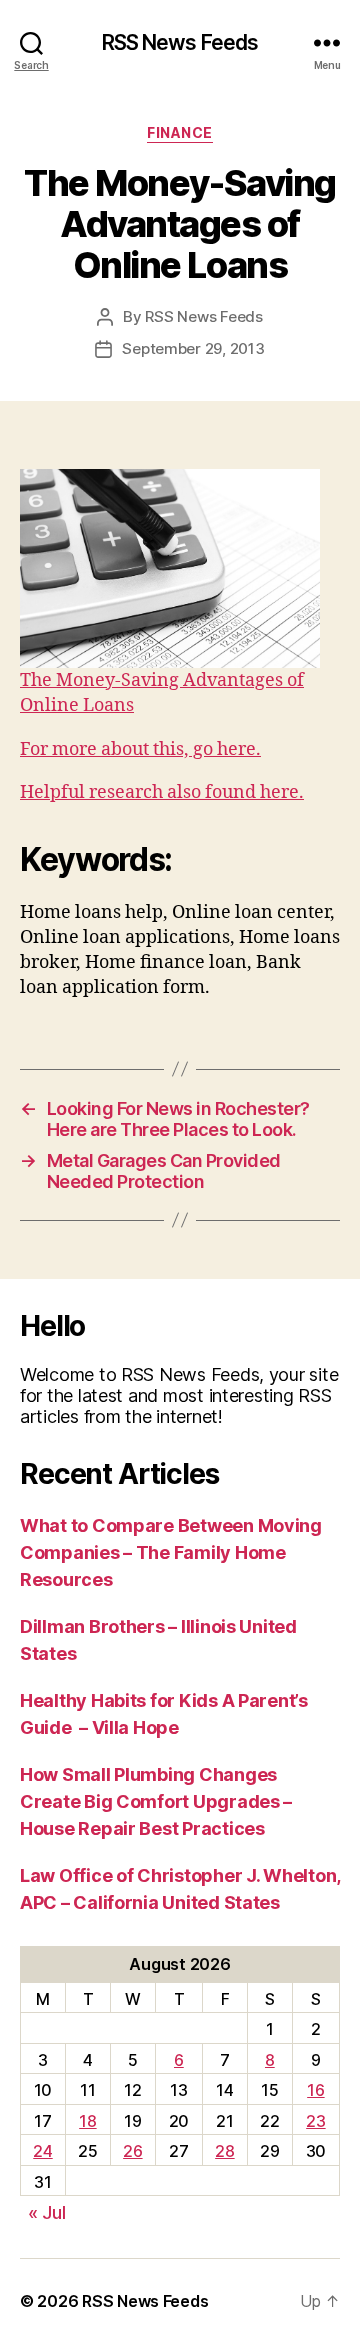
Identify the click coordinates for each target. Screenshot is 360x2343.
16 (315, 2090)
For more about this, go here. (140, 749)
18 (87, 2121)
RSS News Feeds (180, 42)
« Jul (47, 2212)
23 (315, 2121)
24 (42, 2151)
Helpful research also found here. (162, 792)
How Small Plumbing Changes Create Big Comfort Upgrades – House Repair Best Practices (156, 1801)
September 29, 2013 (193, 348)
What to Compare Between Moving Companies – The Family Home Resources (171, 1552)
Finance (180, 132)
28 (224, 2151)
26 (132, 2151)
